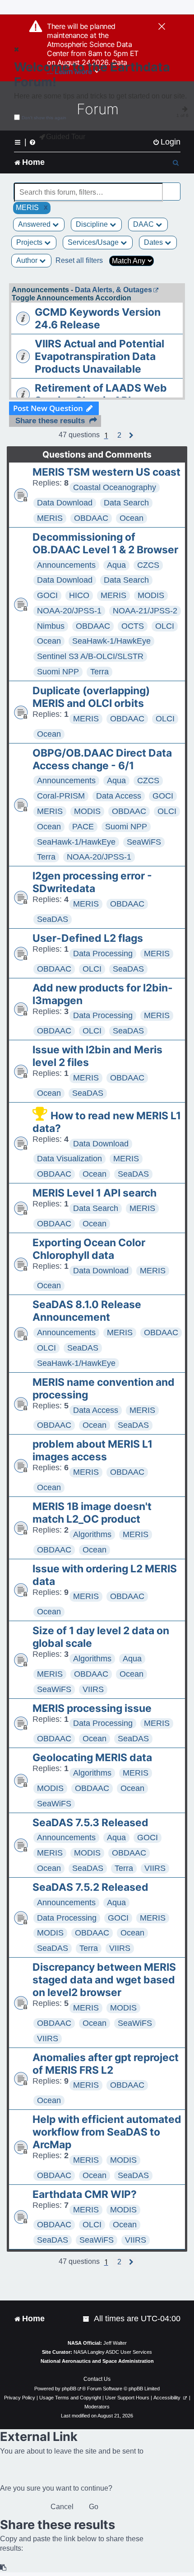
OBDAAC (91, 518)
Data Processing (103, 954)
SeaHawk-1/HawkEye (111, 641)
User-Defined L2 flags (88, 938)
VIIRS (93, 1689)
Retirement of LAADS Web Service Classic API (101, 394)
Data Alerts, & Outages (113, 290)
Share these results (50, 421)
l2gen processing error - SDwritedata (92, 882)
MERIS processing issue (92, 1708)
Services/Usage (94, 242)
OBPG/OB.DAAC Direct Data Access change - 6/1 (102, 759)
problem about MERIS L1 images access (92, 1450)
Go (94, 2507)
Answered (35, 224)
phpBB (69, 2389)
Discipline (93, 224)
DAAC (144, 224)
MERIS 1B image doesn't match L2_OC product (92, 1513)
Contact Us (97, 2379)
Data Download (65, 503)
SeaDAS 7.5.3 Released (90, 1823)
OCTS (133, 626)
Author (28, 260)
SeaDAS (53, 919)
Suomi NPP (58, 672)
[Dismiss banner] (162, 27)
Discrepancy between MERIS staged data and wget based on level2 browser (104, 1980)
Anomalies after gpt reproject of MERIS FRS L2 (106, 2064)
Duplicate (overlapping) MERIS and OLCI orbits (91, 697)
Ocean (132, 518)
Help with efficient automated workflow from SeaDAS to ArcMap (107, 2132)
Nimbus (51, 626)
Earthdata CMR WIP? (85, 2194)
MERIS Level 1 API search (95, 1193)
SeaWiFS (144, 842)
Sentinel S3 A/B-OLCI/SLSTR (90, 656)
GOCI (47, 595)
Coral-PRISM (61, 796)
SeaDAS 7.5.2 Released (90, 1887)
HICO (79, 595)
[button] (119, 435)
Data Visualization (69, 1159)
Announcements (66, 565)
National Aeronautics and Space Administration (97, 2361)
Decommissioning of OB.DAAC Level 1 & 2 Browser (105, 543)
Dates (154, 242)
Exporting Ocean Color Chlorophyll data (89, 1249)
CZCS (148, 565)
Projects (30, 242)
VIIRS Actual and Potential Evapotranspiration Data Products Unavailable (99, 356)
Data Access (119, 796)
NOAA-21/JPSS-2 (145, 611)
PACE (83, 827)
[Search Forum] (174, 187)
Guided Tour (66, 137)
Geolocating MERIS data (92, 1758)
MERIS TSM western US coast (106, 472)
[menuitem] (166, 142)
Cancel (62, 2507)
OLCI (165, 626)
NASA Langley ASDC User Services (113, 2352)
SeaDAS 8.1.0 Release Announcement (87, 1311)
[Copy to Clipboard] (4, 2568)
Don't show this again (44, 118)
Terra (99, 672)
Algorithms (92, 1534)
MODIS (151, 595)
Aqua (116, 565)
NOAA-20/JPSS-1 (69, 611)
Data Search (126, 503)
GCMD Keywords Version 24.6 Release (98, 318)
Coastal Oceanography (115, 487)
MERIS (50, 518)
